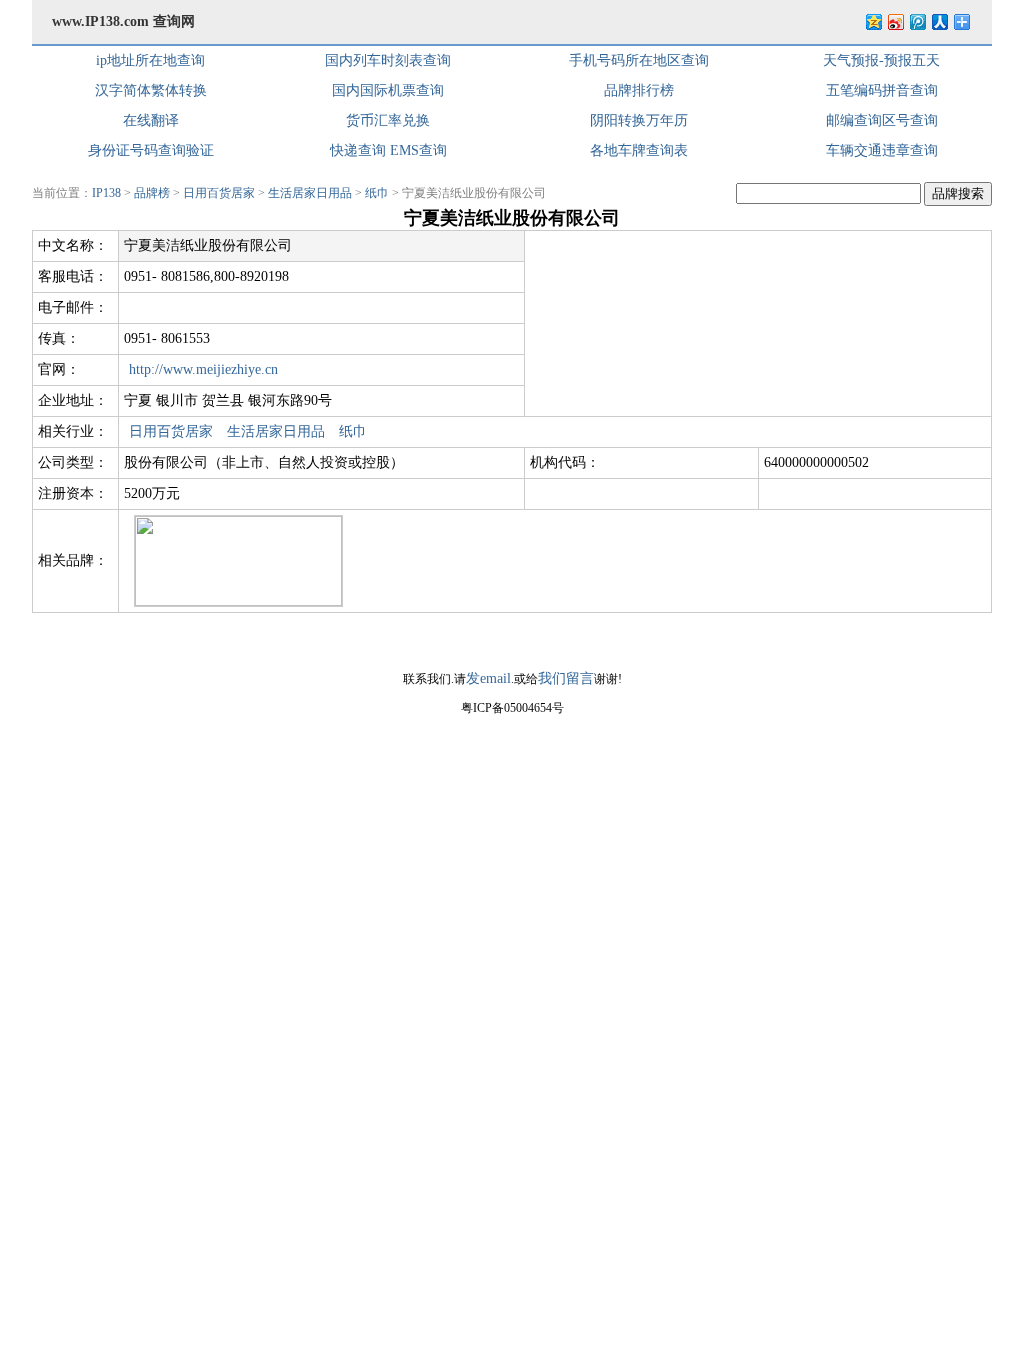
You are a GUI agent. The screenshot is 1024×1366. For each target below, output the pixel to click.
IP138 (106, 193)
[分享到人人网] (939, 21)
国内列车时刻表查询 (388, 60)
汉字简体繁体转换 (151, 90)
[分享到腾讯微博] (917, 21)
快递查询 (358, 150)
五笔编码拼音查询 (882, 90)
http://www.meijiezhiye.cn (203, 369)
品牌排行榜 (639, 90)
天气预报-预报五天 (881, 60)
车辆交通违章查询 (882, 150)
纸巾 (377, 193)
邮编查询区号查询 (882, 120)
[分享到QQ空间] (873, 21)
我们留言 (566, 678)
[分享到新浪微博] (895, 21)
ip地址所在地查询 (150, 60)
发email (488, 678)
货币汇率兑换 (388, 120)
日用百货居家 (219, 193)
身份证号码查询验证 (151, 150)
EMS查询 (418, 150)
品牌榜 (152, 193)
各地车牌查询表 (639, 150)
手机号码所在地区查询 (639, 60)
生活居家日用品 (310, 193)
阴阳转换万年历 (639, 120)
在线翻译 (151, 120)
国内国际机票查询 (388, 90)
